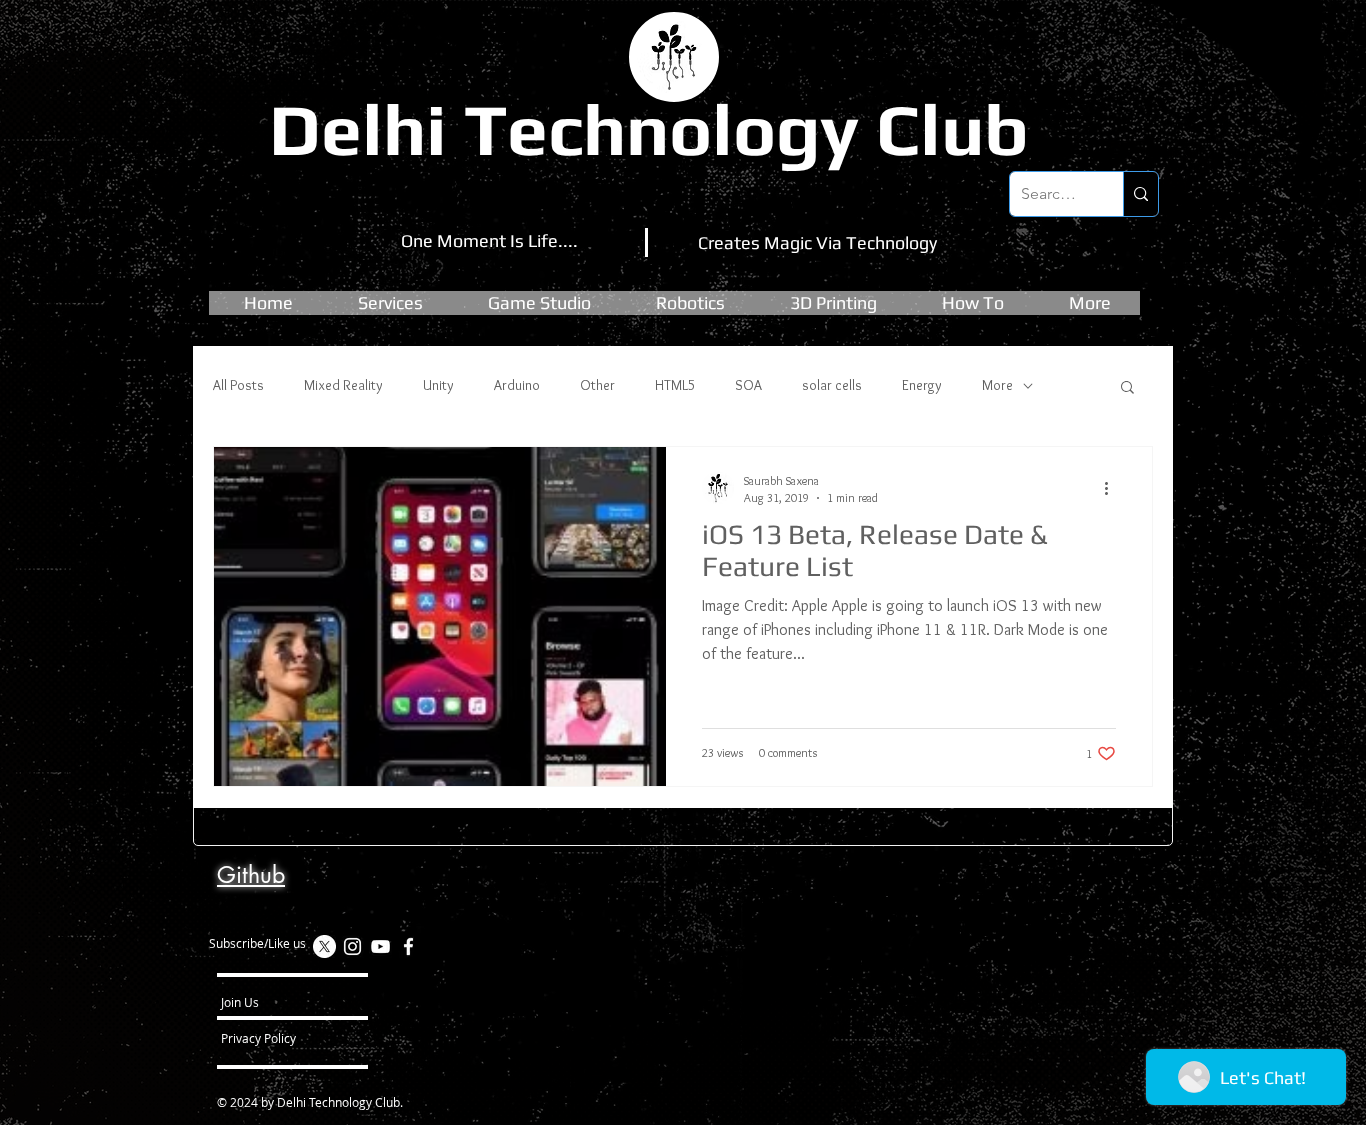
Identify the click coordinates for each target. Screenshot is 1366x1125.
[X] (324, 946)
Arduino (517, 385)
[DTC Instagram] (352, 946)
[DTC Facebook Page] (408, 946)
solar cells (832, 385)
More (997, 385)
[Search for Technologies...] (1140, 194)
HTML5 (675, 385)
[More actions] (1113, 488)
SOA (748, 385)
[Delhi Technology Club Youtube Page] (380, 946)
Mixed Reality (343, 385)
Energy (922, 385)
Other (597, 385)
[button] (539, 303)
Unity (438, 385)
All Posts (238, 385)
